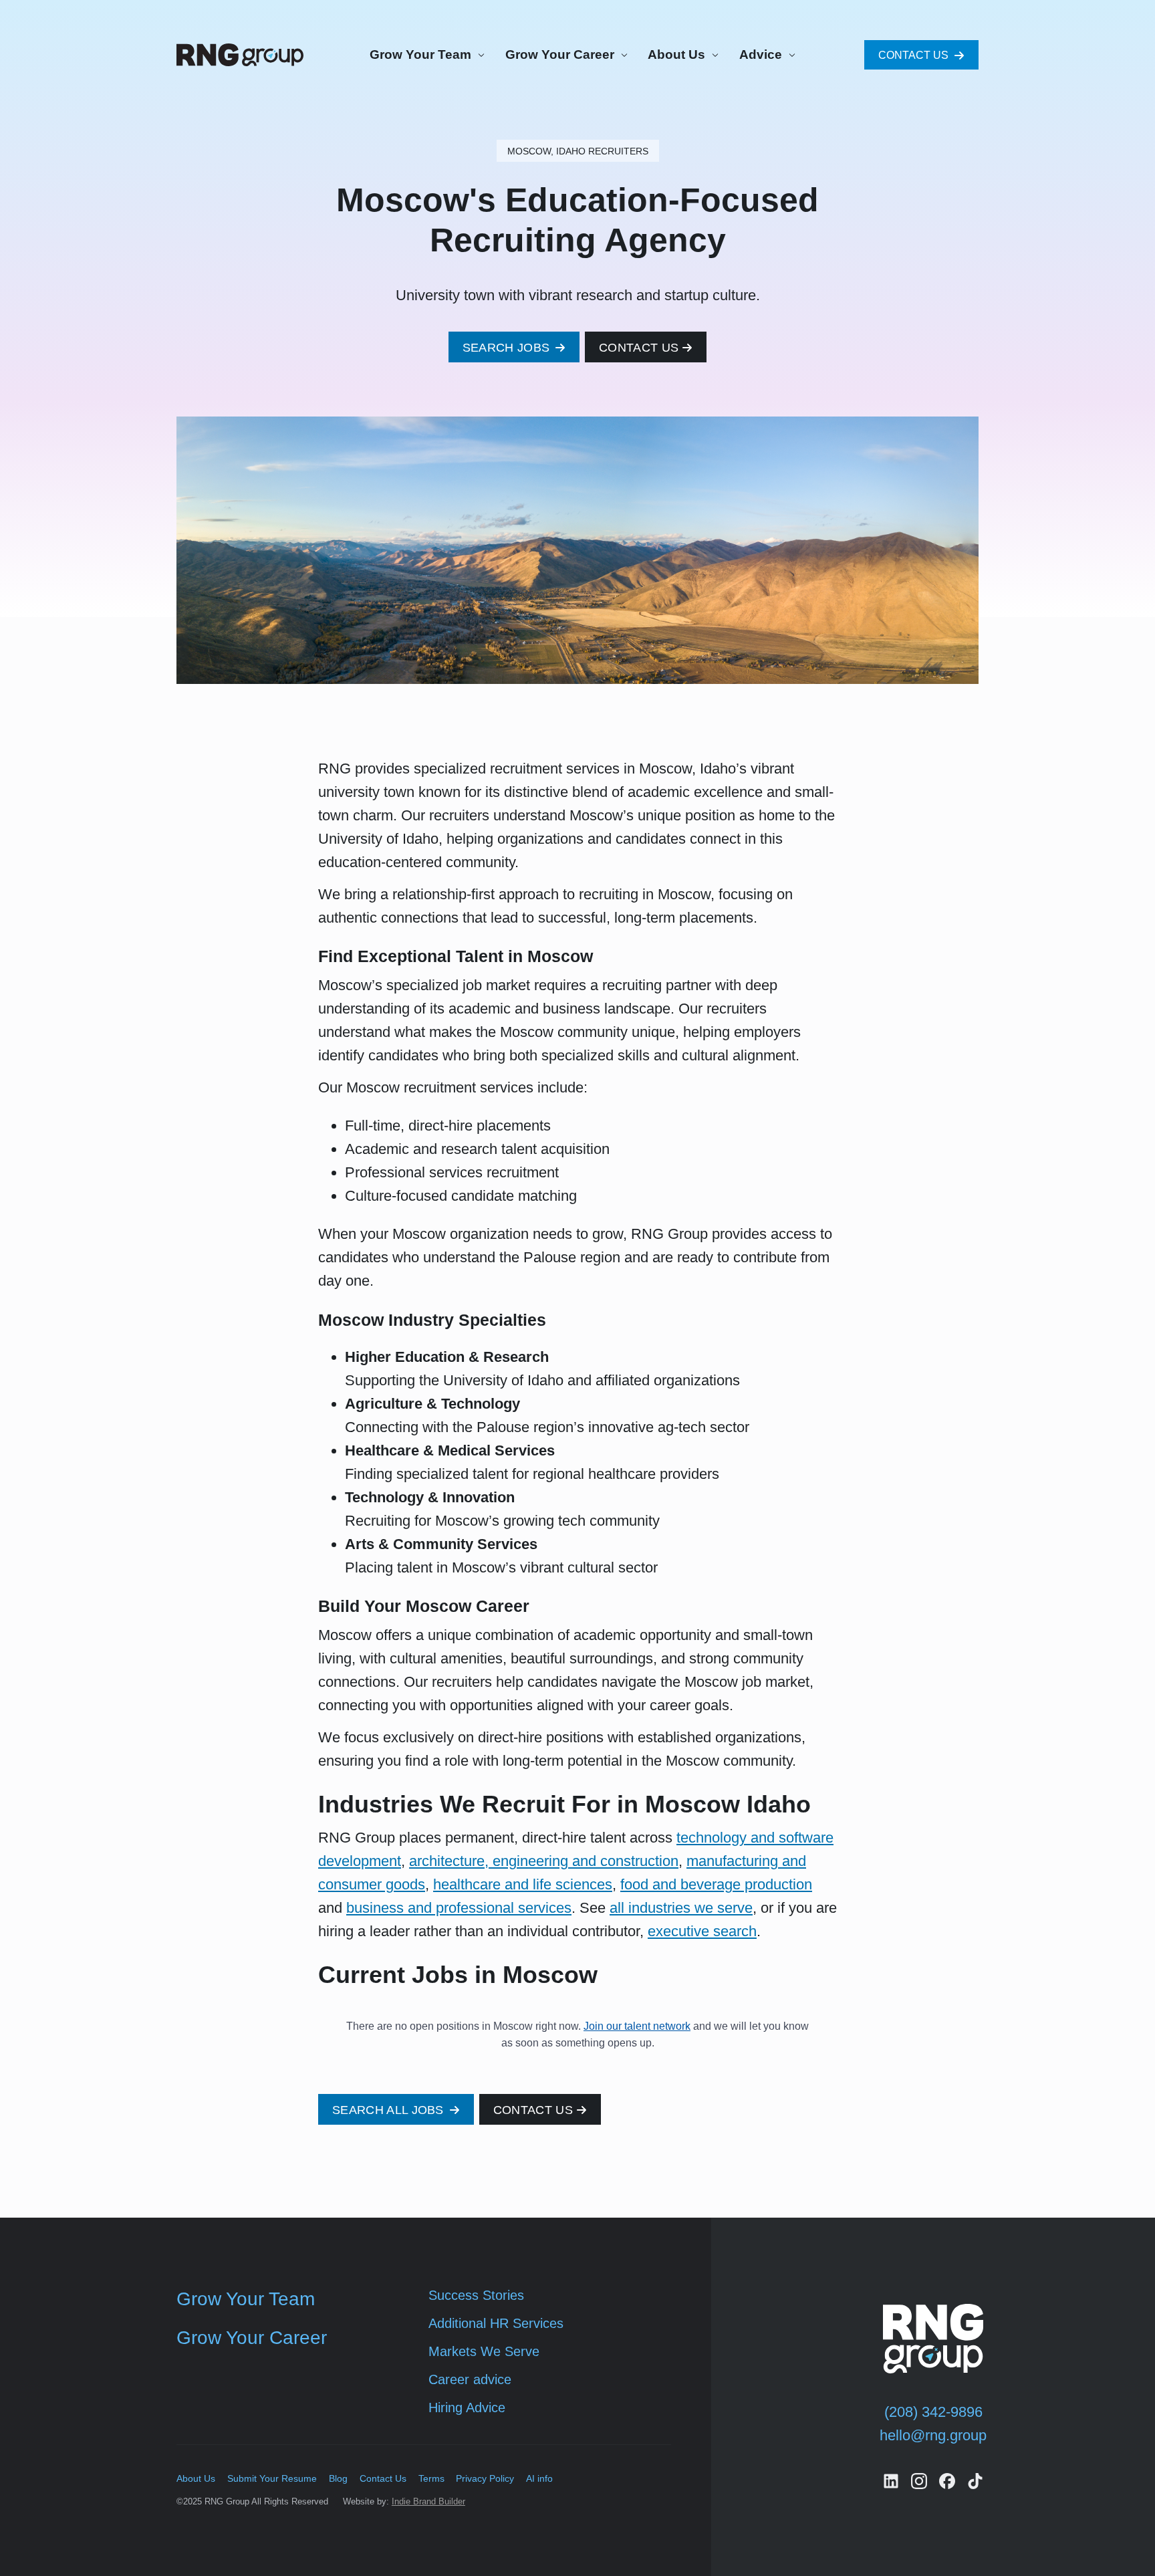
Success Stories (476, 2295)
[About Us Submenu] (713, 55)
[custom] (891, 2481)
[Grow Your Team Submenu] (479, 55)
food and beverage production (716, 1884)
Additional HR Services (496, 2323)
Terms (431, 2478)
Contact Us (383, 2478)
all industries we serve (681, 1908)
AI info (539, 2478)
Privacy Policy (485, 2478)
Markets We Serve (484, 2351)
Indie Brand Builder (428, 2501)
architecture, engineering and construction (544, 1861)
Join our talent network (637, 2026)
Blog (338, 2478)
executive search (702, 1931)
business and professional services (459, 1908)
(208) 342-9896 (933, 2412)
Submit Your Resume (272, 2478)
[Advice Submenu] (790, 55)
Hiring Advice (467, 2408)
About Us (676, 54)
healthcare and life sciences (523, 1884)
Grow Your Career (560, 54)
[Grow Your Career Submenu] (622, 55)
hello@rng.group (933, 2435)
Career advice (470, 2379)
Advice (761, 54)
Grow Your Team (420, 54)
